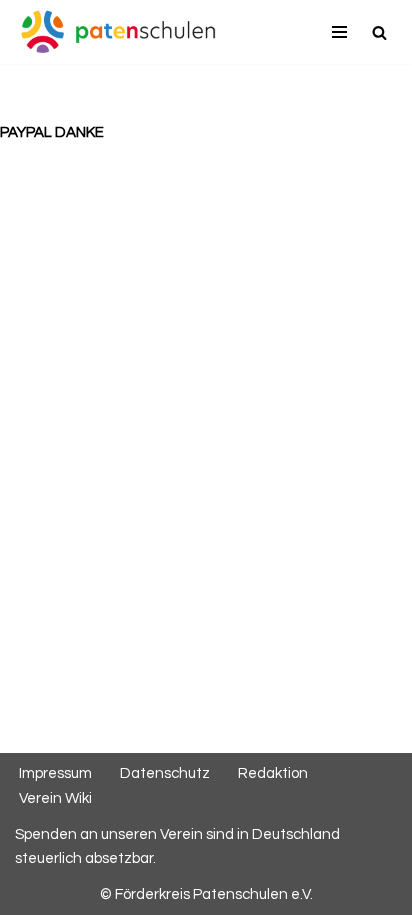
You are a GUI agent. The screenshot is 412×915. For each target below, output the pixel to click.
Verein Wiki (55, 798)
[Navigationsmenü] (339, 32)
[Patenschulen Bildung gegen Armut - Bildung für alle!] (118, 32)
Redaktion (273, 773)
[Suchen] (379, 32)
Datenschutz (165, 773)
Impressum (55, 773)
